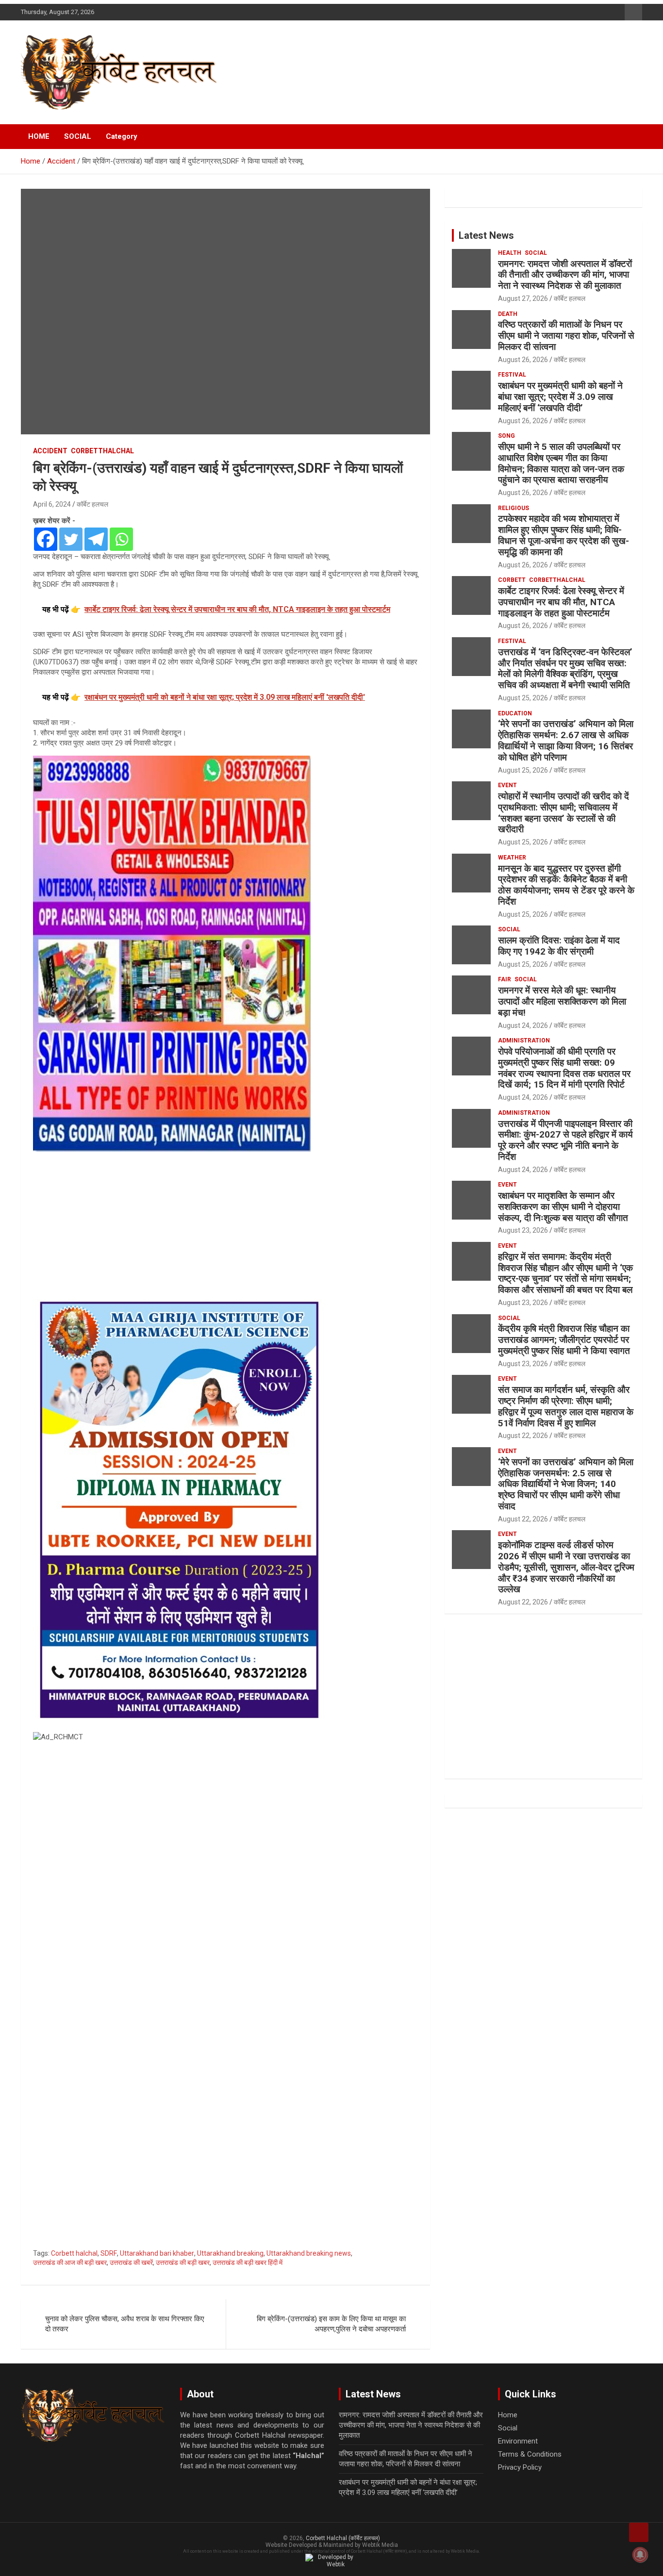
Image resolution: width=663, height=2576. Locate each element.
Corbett (512, 580)
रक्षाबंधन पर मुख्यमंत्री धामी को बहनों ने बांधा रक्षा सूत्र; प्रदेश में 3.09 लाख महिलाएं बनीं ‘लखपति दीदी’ (560, 397)
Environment (518, 2441)
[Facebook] (46, 539)
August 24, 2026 (523, 1025)
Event (507, 785)
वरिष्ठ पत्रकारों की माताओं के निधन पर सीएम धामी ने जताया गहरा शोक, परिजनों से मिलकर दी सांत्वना (566, 336)
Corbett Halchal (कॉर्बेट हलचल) (343, 2538)
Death (508, 314)
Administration (524, 1040)
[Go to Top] (639, 2532)
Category (122, 136)
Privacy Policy (520, 2467)
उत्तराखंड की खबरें (131, 2262)
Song (506, 436)
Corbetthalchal (102, 451)
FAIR (505, 979)
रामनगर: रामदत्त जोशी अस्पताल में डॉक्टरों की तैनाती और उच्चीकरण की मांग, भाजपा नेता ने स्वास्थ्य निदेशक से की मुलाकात (565, 275)
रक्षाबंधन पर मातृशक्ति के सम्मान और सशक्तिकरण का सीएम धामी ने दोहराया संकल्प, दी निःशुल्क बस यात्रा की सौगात (563, 1207)
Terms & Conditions (530, 2454)
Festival (512, 375)
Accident (50, 451)
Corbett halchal (74, 2253)
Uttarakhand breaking (230, 2253)
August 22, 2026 (523, 1436)
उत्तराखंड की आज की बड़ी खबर (70, 2262)
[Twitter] (71, 539)
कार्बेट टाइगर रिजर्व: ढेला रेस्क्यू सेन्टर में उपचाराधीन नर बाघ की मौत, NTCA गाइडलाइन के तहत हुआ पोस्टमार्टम (561, 602)
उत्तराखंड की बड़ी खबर (183, 2262)
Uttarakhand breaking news (309, 2253)
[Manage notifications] (640, 2555)
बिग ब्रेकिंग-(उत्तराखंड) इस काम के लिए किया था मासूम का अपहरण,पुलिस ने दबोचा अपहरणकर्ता (331, 2324)
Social (536, 253)
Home (508, 2415)
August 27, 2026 (523, 298)
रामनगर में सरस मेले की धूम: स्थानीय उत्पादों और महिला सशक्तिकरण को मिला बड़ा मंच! (562, 1001)
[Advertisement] (225, 1223)
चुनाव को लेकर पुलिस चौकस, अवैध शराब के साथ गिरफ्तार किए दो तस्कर (125, 2324)
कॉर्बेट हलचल (92, 504)
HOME (39, 136)
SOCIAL (78, 136)
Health (510, 253)
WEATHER (512, 858)
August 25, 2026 (523, 698)
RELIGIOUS (514, 508)
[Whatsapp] (121, 539)
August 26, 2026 (523, 360)
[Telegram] (96, 539)
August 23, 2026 (523, 1230)
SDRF (109, 2253)
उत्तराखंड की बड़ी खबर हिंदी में (248, 2262)
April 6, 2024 (52, 504)
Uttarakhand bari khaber (157, 2253)
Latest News (486, 235)
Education (515, 713)
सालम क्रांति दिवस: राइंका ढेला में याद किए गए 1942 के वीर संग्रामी (559, 946)
